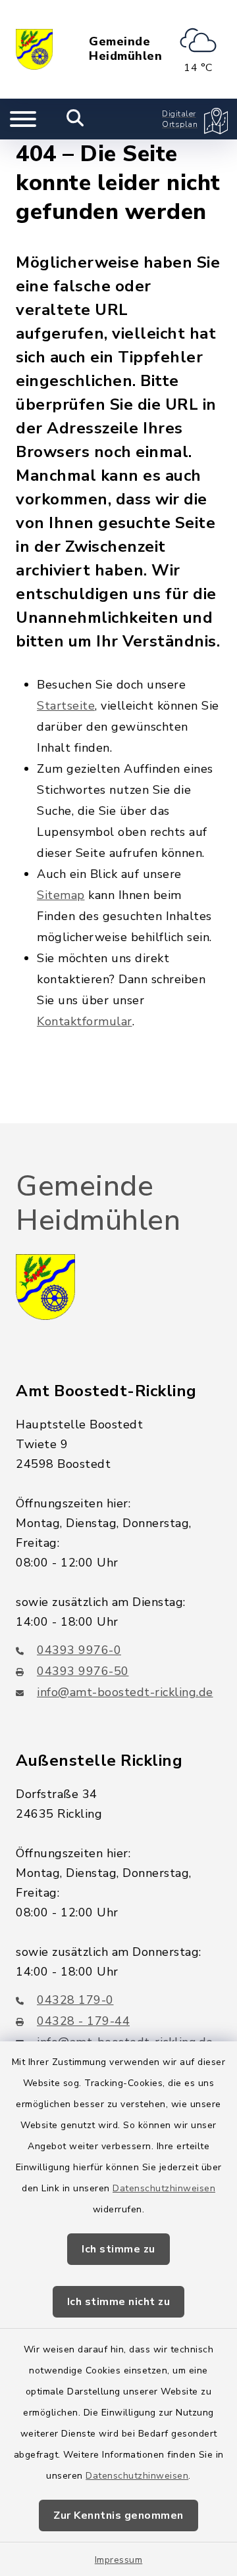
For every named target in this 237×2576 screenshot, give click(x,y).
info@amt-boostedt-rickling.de (125, 1692)
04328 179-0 (75, 2000)
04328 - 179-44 (83, 2021)
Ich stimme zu (118, 2249)
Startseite (66, 706)
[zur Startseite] (34, 49)
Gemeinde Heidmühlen (125, 49)
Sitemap (61, 895)
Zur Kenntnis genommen (118, 2515)
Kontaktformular (85, 1021)
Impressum (119, 2560)
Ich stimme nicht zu (119, 2302)
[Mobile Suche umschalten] (75, 119)
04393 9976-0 (79, 1650)
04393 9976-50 (83, 1671)
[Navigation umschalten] (23, 119)
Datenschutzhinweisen (164, 2188)
